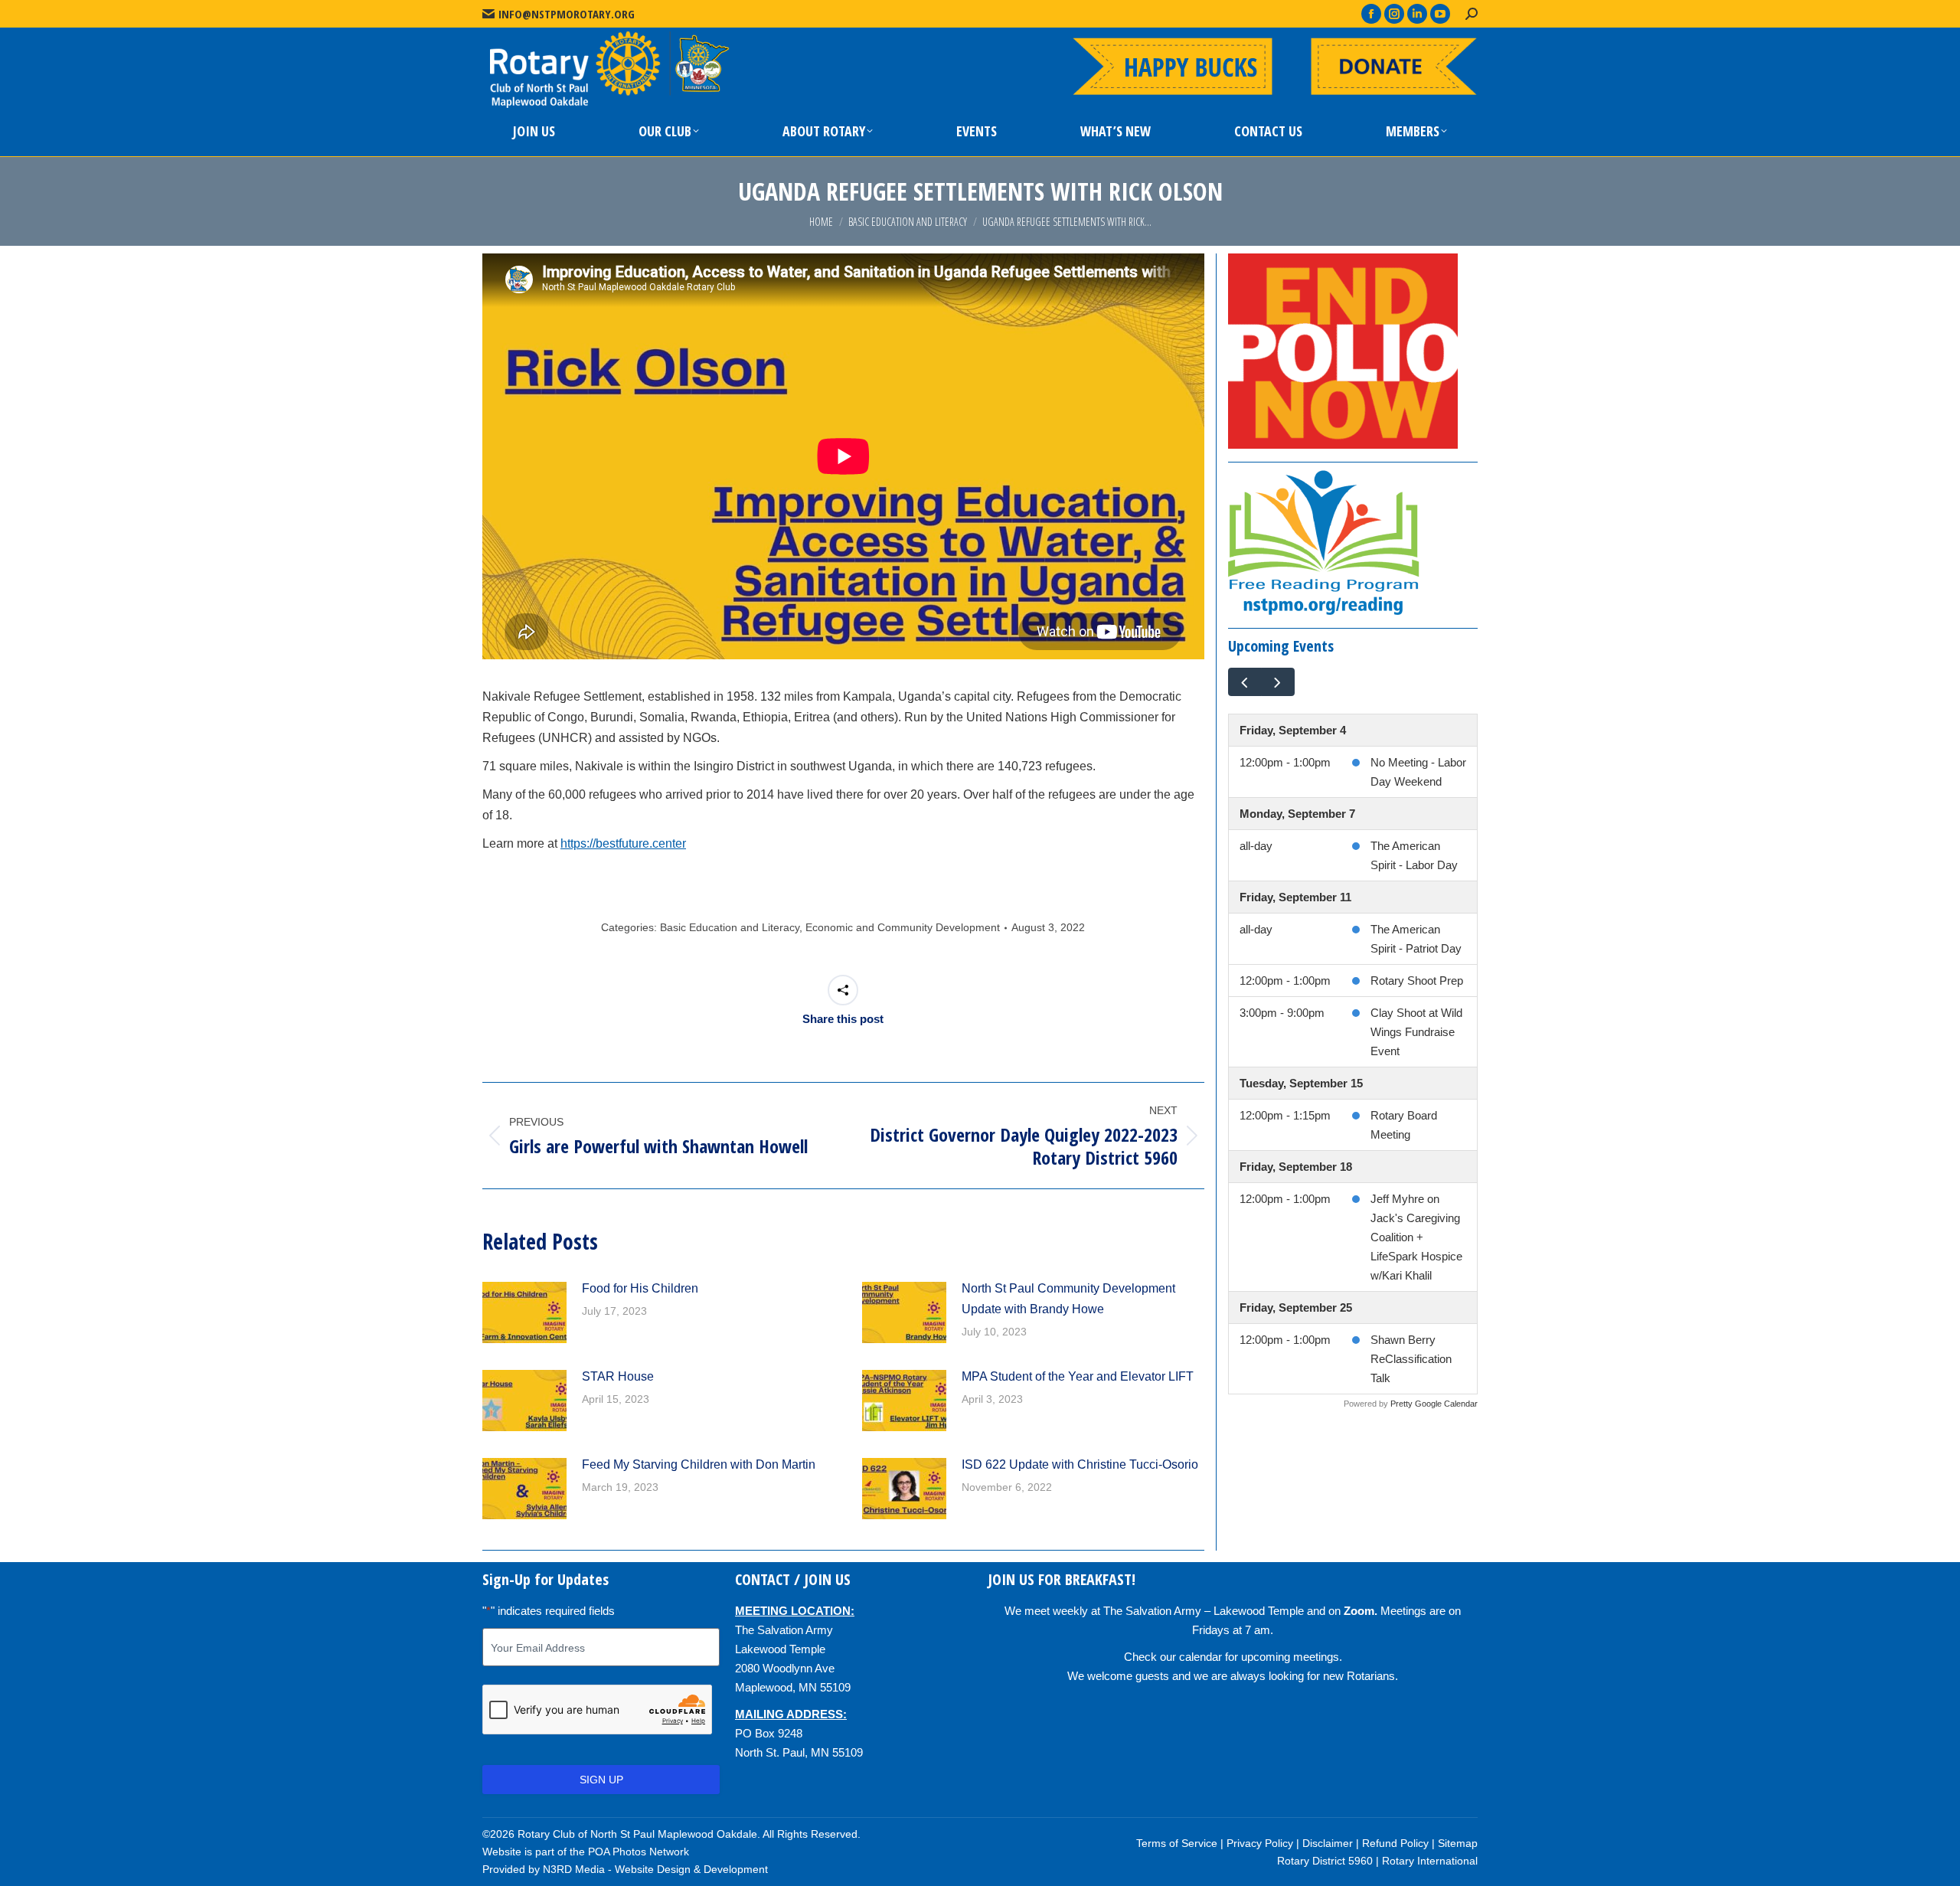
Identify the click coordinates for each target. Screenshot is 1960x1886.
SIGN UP (601, 1780)
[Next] (1278, 682)
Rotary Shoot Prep (1417, 981)
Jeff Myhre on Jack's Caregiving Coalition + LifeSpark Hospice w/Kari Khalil (1416, 1237)
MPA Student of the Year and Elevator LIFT (1078, 1376)
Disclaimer (1328, 1843)
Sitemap (1458, 1843)
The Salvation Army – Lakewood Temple (1204, 1611)
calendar (1200, 1657)
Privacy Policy (1260, 1843)
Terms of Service (1177, 1843)
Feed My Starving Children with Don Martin (699, 1464)
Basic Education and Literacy (730, 927)
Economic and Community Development (903, 927)
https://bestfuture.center (623, 843)
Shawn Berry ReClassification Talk (1411, 1359)
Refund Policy (1395, 1843)
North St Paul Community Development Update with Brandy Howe (1068, 1299)
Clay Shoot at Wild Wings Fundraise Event (1416, 1032)
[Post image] (524, 1312)
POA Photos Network (639, 1852)
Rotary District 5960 (1325, 1861)
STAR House (618, 1376)
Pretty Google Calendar (1434, 1404)
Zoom (1359, 1611)
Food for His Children (640, 1288)
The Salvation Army (784, 1630)
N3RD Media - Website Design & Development (655, 1869)
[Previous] (1245, 682)
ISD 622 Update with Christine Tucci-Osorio (1080, 1464)
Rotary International (1430, 1861)
